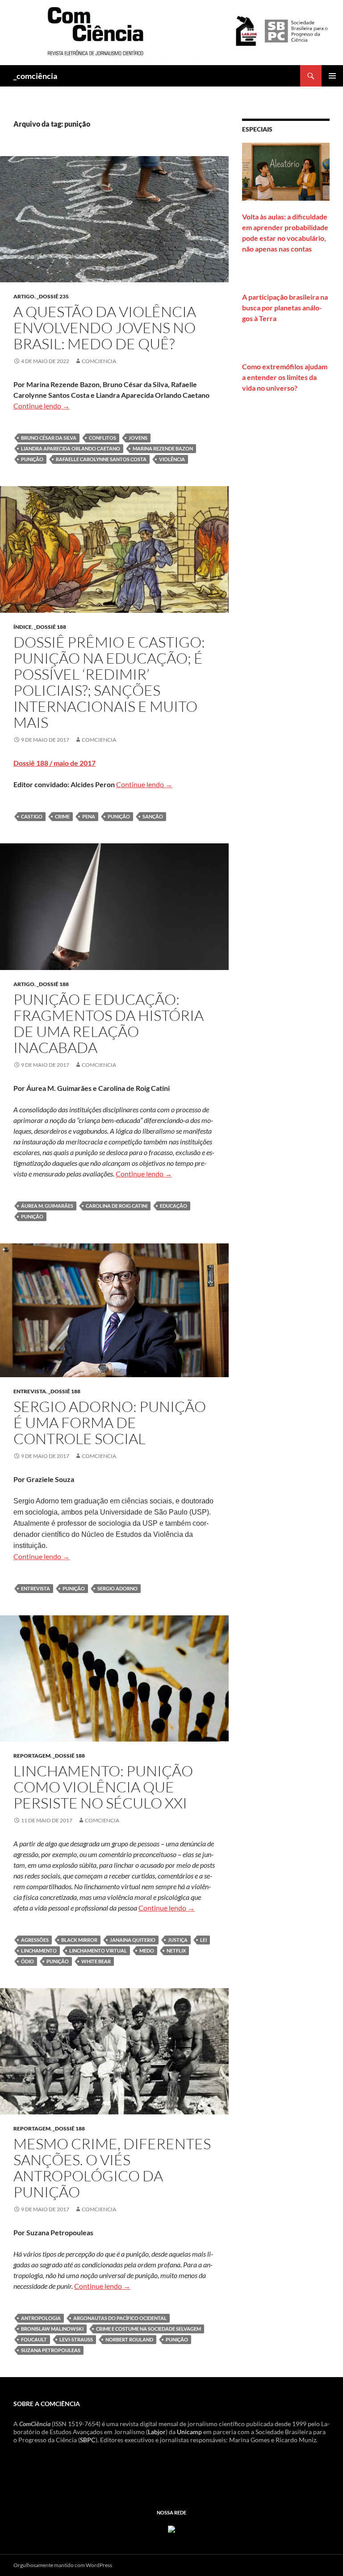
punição (32, 459)
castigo (32, 816)
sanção (153, 816)
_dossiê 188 (50, 627)
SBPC (88, 2440)
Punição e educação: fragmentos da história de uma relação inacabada (109, 1023)
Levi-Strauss (76, 2339)
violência (172, 459)
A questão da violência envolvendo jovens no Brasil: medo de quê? (105, 328)
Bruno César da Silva (49, 438)
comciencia (99, 361)
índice (23, 627)
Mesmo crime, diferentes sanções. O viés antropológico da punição (112, 2168)
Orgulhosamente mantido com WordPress (63, 2565)
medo (147, 1951)
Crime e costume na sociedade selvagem (148, 2329)
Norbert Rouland (129, 2339)
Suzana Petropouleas (51, 2350)
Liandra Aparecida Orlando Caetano (71, 448)
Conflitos (102, 438)
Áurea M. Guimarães (47, 1206)
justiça (178, 1940)
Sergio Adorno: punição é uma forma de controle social (110, 1422)
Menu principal (332, 76)
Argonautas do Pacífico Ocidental (120, 2318)
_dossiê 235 (53, 296)
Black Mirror (79, 1940)
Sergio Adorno (117, 1588)
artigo (24, 296)
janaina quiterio (133, 1940)
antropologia (41, 2318)
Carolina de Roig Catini (117, 1206)
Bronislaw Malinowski (52, 2329)
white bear (96, 1961)
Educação (174, 1206)
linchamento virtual (98, 1951)
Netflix (176, 1951)
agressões (35, 1940)
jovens (138, 438)
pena (89, 816)
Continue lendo (42, 406)
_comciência (35, 76)
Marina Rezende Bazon (163, 448)
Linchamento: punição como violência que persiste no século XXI (103, 1787)
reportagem (32, 1756)
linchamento (39, 1951)
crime (62, 816)
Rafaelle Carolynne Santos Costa (101, 459)
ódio (27, 1961)
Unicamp (189, 2432)
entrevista (30, 1391)
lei (203, 1940)
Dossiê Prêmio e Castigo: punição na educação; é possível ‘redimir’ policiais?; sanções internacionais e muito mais (109, 682)
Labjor (157, 2432)
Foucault (34, 2339)
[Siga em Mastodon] (171, 2528)
